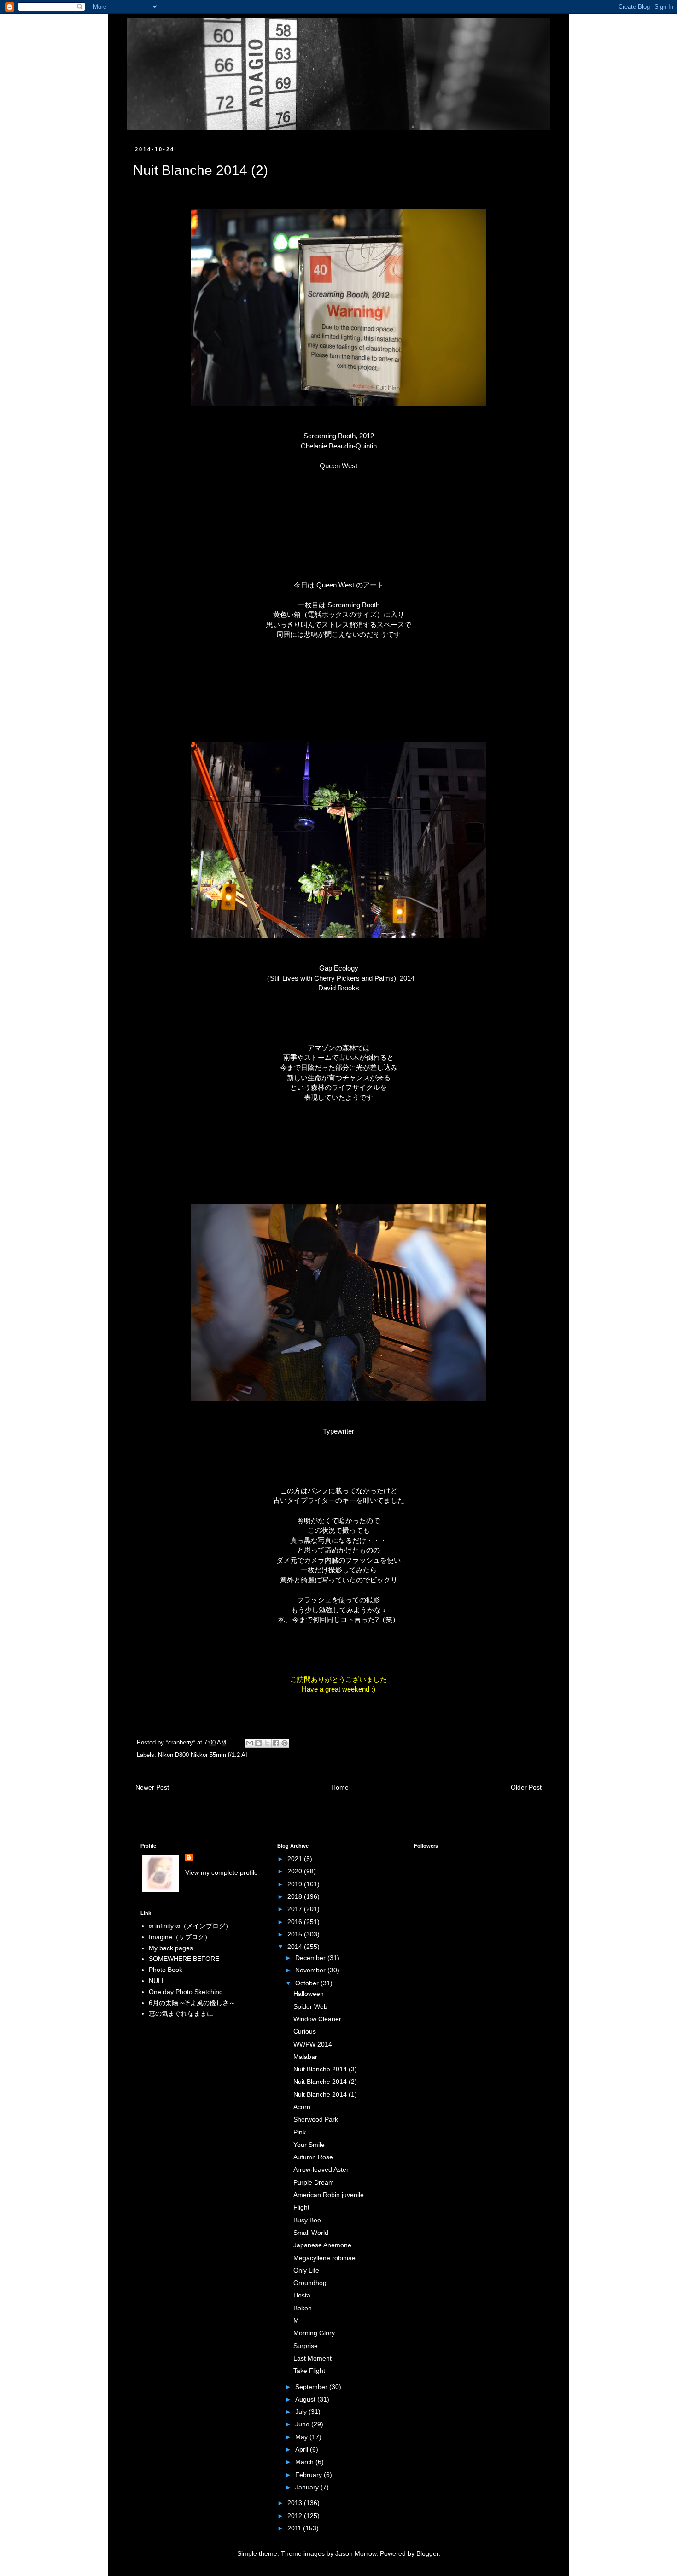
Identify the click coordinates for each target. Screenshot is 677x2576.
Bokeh (303, 2308)
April (303, 2449)
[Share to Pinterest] (285, 1743)
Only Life (306, 2270)
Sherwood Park (316, 2119)
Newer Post (152, 1787)
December (311, 1958)
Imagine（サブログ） (180, 1937)
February (309, 2475)
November (311, 1970)
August (306, 2399)
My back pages (171, 1948)
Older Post (526, 1787)
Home (340, 1787)
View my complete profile (222, 1872)
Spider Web (310, 2006)
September (312, 2387)
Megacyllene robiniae (324, 2258)
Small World (311, 2233)
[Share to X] (267, 1743)
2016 (296, 1922)
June (303, 2424)
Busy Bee (307, 2220)
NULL (157, 1981)
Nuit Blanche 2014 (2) (325, 2082)
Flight (301, 2207)
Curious (305, 2031)
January (308, 2487)
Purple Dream (314, 2182)
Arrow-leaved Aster (321, 2169)
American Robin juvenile (329, 2195)
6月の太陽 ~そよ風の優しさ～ (192, 2003)
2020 (296, 1871)
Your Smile (309, 2145)
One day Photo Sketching (186, 1992)
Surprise (306, 2346)
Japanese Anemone (322, 2245)
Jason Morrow (356, 2553)
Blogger (427, 2553)
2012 (296, 2516)
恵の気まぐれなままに (181, 2013)
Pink (300, 2132)
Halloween (309, 1994)
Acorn (302, 2107)
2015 (296, 1934)
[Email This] (250, 1743)
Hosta (302, 2295)
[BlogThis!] (258, 1743)
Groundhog (310, 2283)
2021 (296, 1859)
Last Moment (312, 2358)
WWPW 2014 (313, 2044)
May (302, 2437)
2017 (296, 1909)
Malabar (305, 2057)
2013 (296, 2503)
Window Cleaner (317, 2019)
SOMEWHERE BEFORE (184, 1959)
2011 (295, 2528)
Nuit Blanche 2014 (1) (325, 2094)
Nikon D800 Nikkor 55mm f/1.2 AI (203, 1755)
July (302, 2412)
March (305, 2462)
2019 (296, 1884)
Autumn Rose (313, 2157)
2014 (296, 1947)
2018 (296, 1896)
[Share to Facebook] (276, 1743)
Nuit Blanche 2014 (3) (325, 2069)
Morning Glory (314, 2333)
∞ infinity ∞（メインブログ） (190, 1926)
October (308, 1983)
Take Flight (309, 2371)
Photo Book (166, 1970)
